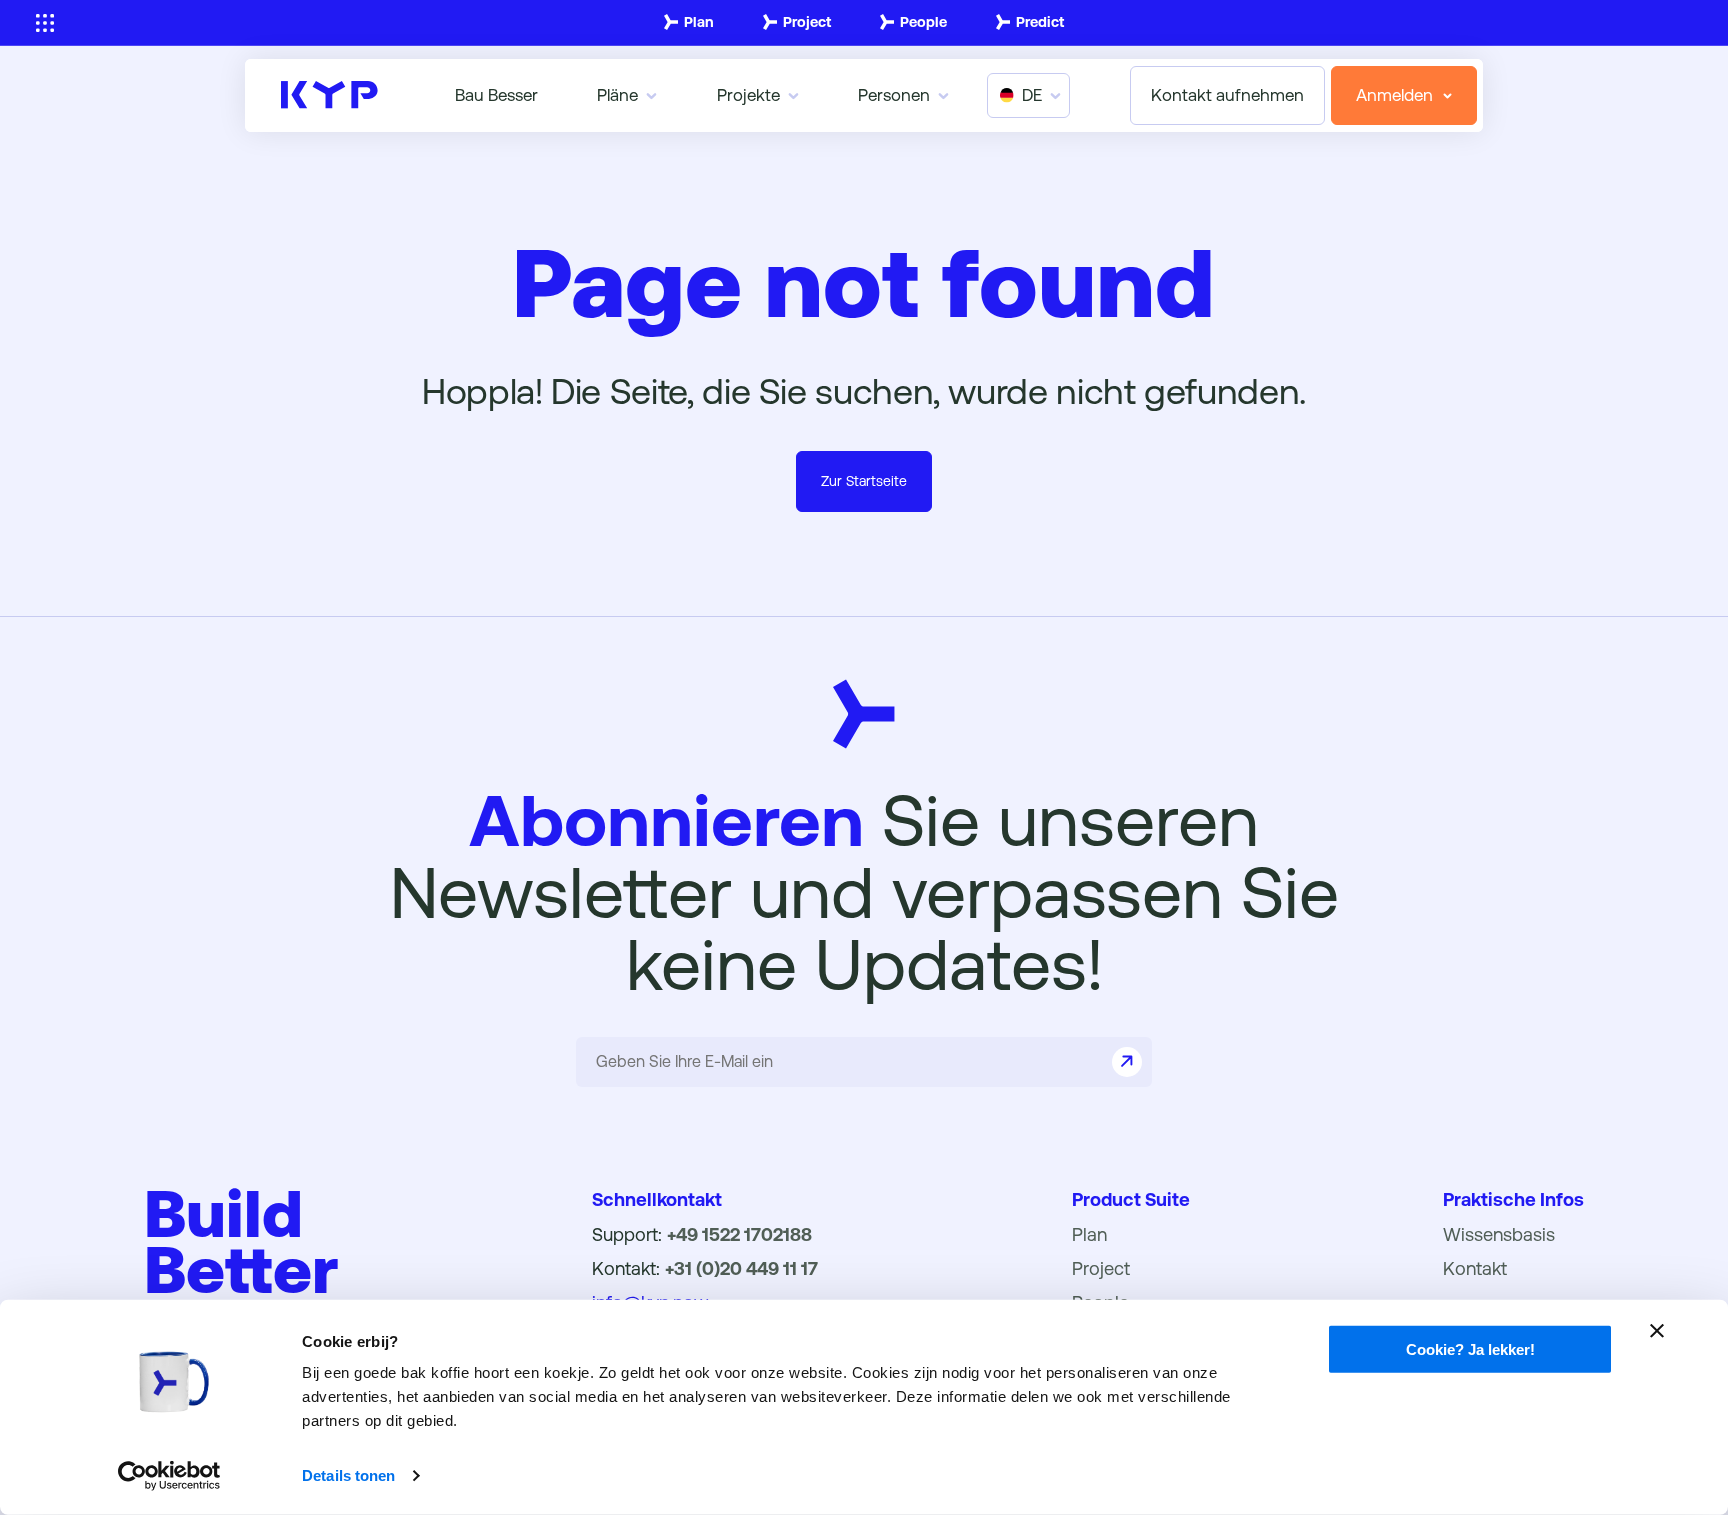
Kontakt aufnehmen (1227, 95)
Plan (699, 22)
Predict (1040, 22)
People (923, 22)
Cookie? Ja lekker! (1470, 1349)
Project (807, 22)
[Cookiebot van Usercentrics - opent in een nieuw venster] (169, 1476)
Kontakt (1475, 1268)
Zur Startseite (864, 481)
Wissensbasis (1499, 1234)
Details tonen (348, 1475)
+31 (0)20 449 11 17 (741, 1268)
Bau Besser (496, 95)
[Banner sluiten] (1657, 1331)
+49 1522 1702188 (739, 1234)
